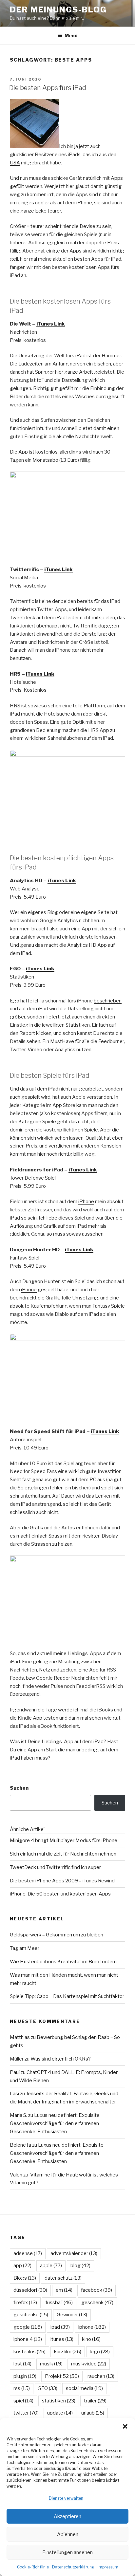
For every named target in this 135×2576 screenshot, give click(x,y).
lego (100, 2352)
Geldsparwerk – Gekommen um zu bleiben (57, 1935)
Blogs (25, 2278)
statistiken (59, 2401)
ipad (60, 2327)
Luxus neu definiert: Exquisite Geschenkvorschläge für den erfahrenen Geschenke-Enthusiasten (55, 2123)
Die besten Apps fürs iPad (48, 88)
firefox (25, 2303)
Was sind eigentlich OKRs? (61, 2059)
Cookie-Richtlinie (33, 2567)
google (28, 2327)
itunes (62, 2339)
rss (22, 2388)
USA (15, 163)
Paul (15, 2072)
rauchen (101, 2376)
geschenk (97, 2303)
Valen (16, 2175)
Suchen (19, 1788)
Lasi (14, 2094)
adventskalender (74, 2253)
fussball (59, 2303)
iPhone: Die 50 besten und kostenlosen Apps (60, 1894)
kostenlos (29, 2352)
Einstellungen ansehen (67, 2552)
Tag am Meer (25, 1948)
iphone (92, 2327)
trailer (95, 2401)
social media (84, 2388)
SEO (48, 2388)
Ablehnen (68, 2534)
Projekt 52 (62, 2376)
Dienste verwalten (66, 2498)
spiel (23, 2401)
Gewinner (72, 2315)
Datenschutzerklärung (73, 2567)
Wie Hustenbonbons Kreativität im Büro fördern (63, 1962)
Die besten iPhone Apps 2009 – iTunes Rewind (62, 1881)
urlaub (93, 2413)
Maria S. (19, 2115)
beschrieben (108, 1001)
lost (22, 2364)
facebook (96, 2290)
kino (91, 2339)
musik (51, 2364)
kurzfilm (68, 2352)
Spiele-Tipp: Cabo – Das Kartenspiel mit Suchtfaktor (67, 1996)
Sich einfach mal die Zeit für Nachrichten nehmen (63, 1854)
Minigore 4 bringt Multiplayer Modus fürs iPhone (64, 1840)
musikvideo (89, 2364)
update (60, 2413)
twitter (26, 2413)
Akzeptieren (67, 2516)
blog (80, 2266)
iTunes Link (51, 324)
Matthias (20, 2037)
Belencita (20, 2145)
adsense (28, 2253)
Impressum (108, 2567)
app (22, 2266)
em (64, 2290)
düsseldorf (30, 2290)
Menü (71, 36)
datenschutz (63, 2278)
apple (51, 2266)
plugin (25, 2376)
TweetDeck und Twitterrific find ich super (55, 1867)
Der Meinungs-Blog (58, 10)
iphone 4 (28, 2339)
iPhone (86, 1202)
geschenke (31, 2315)
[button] (125, 2426)
